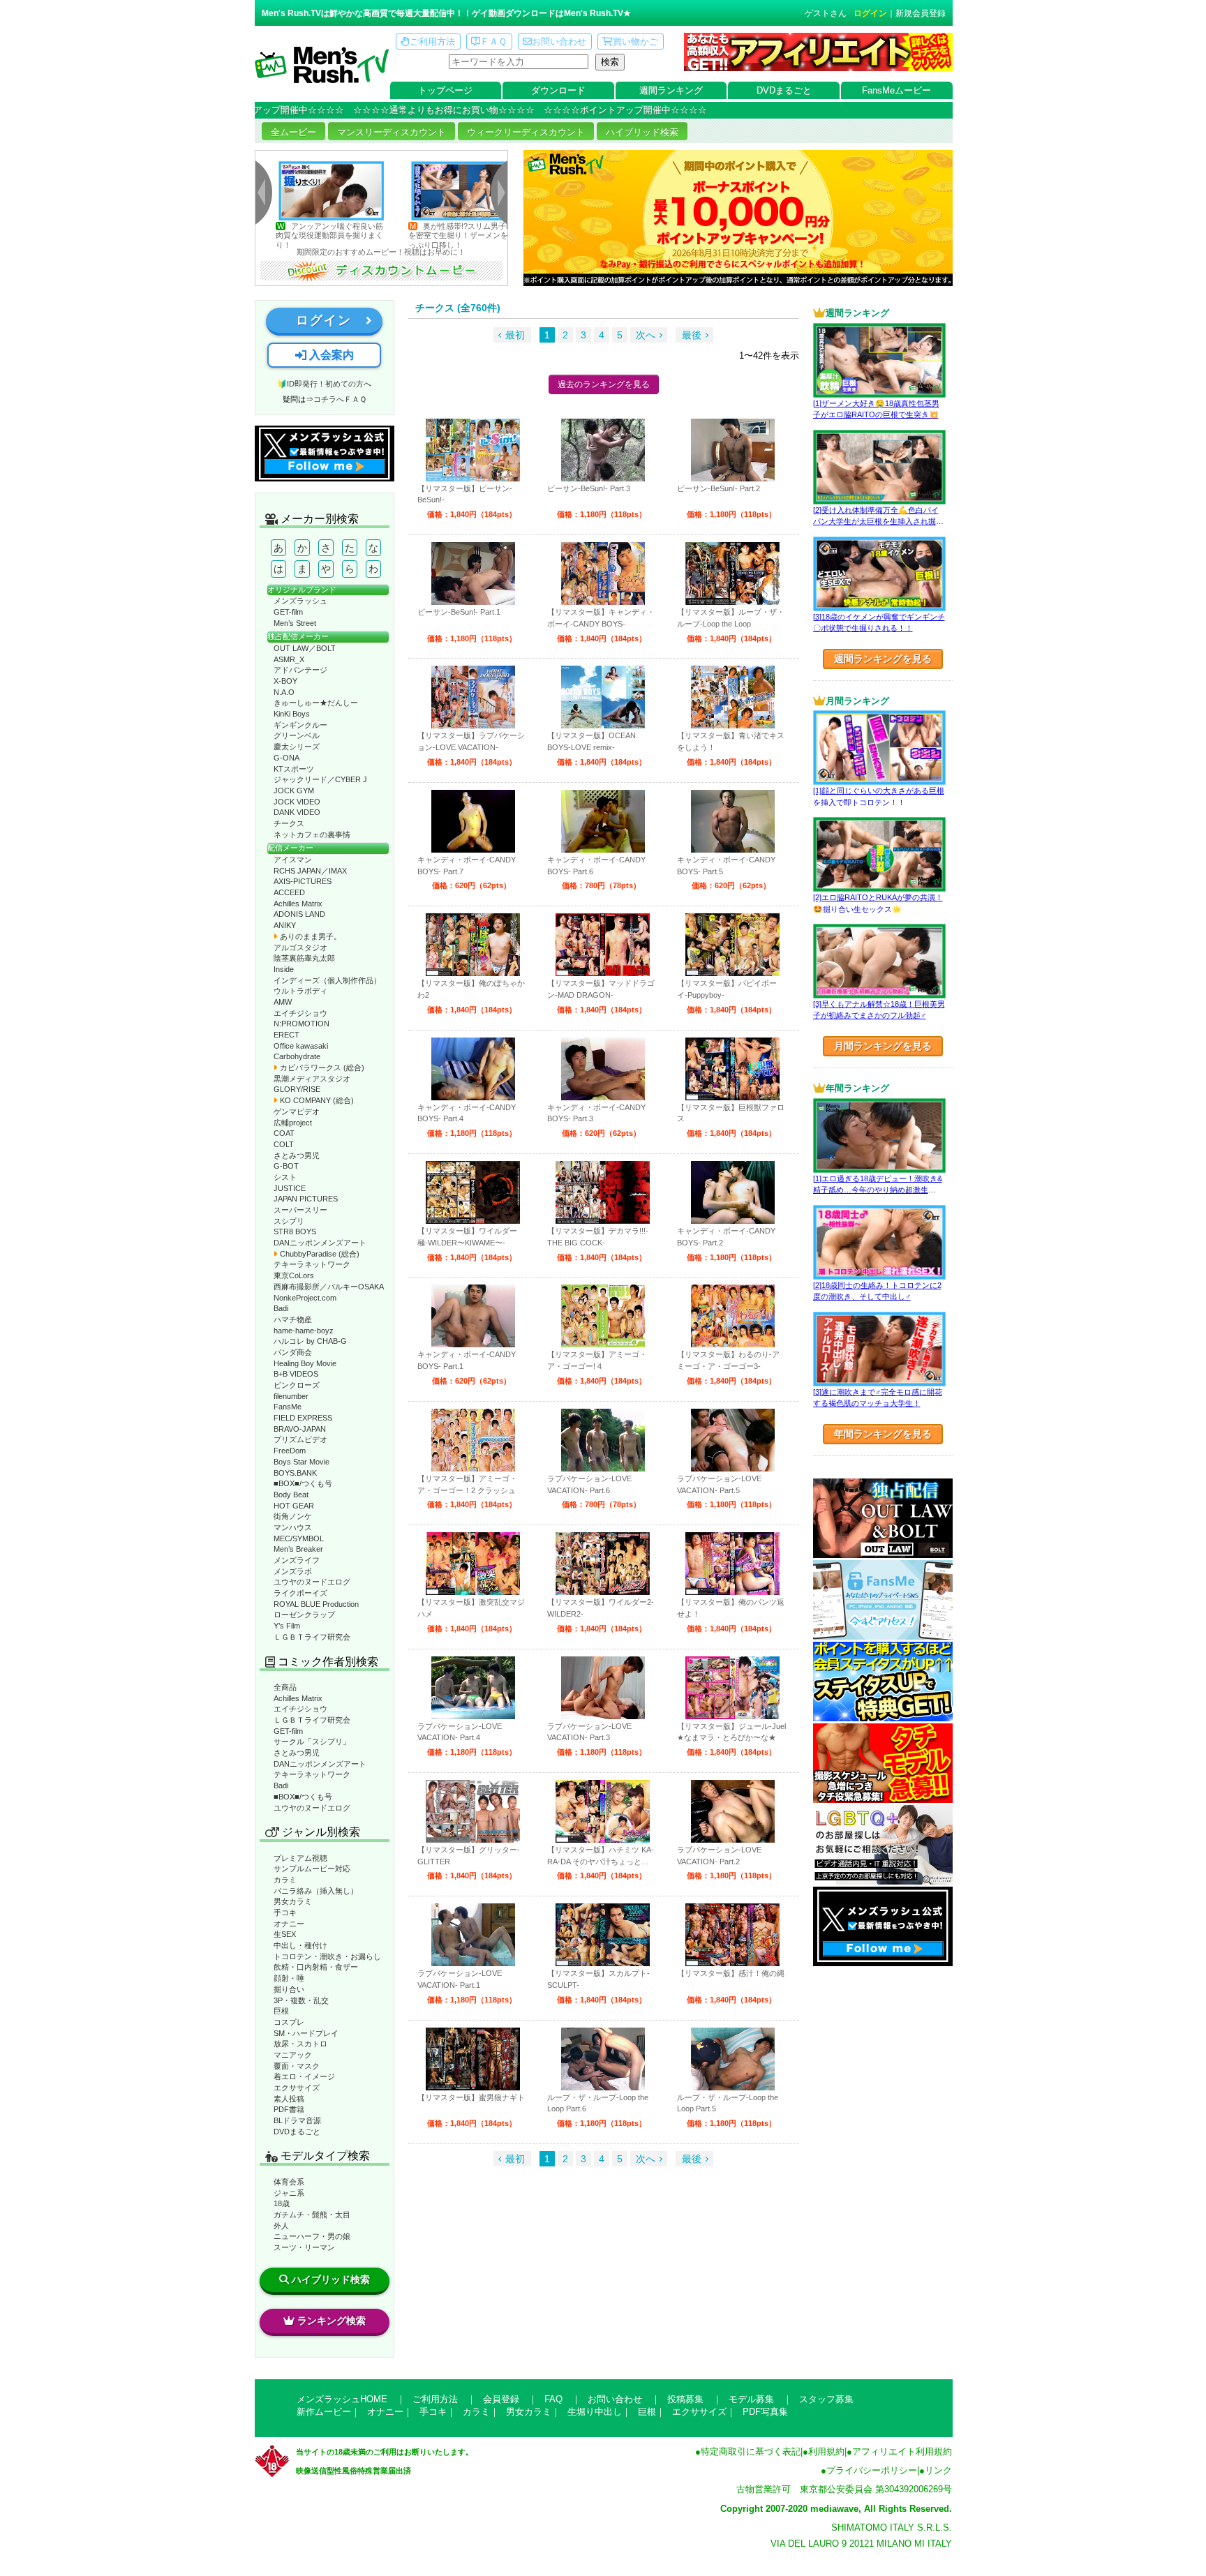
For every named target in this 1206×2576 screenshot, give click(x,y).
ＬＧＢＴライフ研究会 (312, 1637)
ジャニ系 (289, 2193)
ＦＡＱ (493, 42)
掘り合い (289, 1989)
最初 (515, 335)
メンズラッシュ (300, 601)
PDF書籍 (289, 2109)
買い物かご (635, 42)
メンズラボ (293, 1571)
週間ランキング (671, 90)
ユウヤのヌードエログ (312, 1582)
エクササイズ (297, 2088)
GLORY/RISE (297, 1089)
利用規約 (826, 2451)
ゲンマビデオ (297, 1111)
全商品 (285, 1687)
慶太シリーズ (297, 747)
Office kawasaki (301, 1046)
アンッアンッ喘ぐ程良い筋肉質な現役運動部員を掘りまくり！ (256, 235)
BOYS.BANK (295, 1473)
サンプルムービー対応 (312, 1869)
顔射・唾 (289, 1978)
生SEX (285, 1934)
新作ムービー (324, 2412)
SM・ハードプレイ (306, 2033)
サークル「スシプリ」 (312, 1742)
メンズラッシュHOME (342, 2399)
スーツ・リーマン (304, 2247)
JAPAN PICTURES (306, 1199)
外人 (281, 2226)
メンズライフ (297, 1560)
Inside (284, 969)
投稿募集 (685, 2399)
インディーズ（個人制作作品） (327, 980)
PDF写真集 (765, 2412)
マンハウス (293, 1527)
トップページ (445, 90)
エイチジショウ (300, 1013)
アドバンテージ (300, 670)
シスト (285, 1177)
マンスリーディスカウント (392, 132)
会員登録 (501, 2399)
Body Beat (291, 1495)
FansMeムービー (896, 90)
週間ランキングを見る (883, 659)
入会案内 (330, 355)
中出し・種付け (300, 1945)
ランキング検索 (332, 2321)
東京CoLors (294, 1275)
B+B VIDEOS (296, 1374)
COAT (284, 1133)
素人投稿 (289, 2099)
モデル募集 (751, 2399)
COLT (284, 1144)
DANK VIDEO (297, 812)
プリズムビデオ (300, 1439)
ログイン (870, 13)
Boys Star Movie (301, 1462)
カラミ (285, 1880)
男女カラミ (293, 1901)
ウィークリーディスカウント (526, 132)
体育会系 (289, 2182)
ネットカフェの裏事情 (312, 834)
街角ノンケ (293, 1516)
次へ (646, 335)
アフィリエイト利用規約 (902, 2451)
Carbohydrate (297, 1056)
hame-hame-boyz (304, 1331)
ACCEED (289, 892)
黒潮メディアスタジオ (312, 1079)
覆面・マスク (297, 2066)
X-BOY (285, 681)
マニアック (293, 2055)
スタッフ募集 (826, 2399)
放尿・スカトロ (300, 2044)
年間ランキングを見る (883, 1434)
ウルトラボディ (300, 991)
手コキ (285, 1912)
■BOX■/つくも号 (303, 1483)
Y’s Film (287, 1626)
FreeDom (290, 1451)
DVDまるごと (784, 90)
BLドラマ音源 (297, 2120)
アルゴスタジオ (300, 948)
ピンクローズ (297, 1385)
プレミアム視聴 (300, 1858)
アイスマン (293, 860)
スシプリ (289, 1221)
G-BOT (286, 1166)
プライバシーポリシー (872, 2470)
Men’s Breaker (298, 1549)
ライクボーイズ (300, 1593)
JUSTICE (290, 1188)
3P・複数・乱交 (301, 2000)
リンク (938, 2470)
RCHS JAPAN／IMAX (310, 871)
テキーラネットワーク (312, 1264)
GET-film (288, 612)
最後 (692, 335)
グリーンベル (297, 735)
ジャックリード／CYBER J (320, 779)
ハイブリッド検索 (642, 132)
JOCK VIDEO (297, 802)
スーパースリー (300, 1210)
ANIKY (285, 925)
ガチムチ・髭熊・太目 (312, 2215)
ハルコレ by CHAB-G (310, 1341)
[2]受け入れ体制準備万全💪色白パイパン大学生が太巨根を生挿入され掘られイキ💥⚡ (878, 522)
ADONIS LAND (299, 914)
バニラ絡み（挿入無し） (316, 1891)
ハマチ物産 (293, 1319)
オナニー (289, 1924)
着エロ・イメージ (304, 2076)
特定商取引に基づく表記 (751, 2451)
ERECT (286, 1035)
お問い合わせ (559, 42)
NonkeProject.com (305, 1298)
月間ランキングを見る (883, 1046)
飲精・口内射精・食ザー (316, 1967)
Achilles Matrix (298, 904)
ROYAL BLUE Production (316, 1604)
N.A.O (284, 692)
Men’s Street (295, 623)
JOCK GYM (294, 791)
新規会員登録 (921, 13)
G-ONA (286, 758)
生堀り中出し (595, 2412)
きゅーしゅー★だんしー (316, 703)
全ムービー (293, 132)
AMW (283, 1002)
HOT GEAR (294, 1506)
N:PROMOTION (301, 1024)
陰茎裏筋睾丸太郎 (304, 958)
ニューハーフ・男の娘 (312, 2236)
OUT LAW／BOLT (305, 648)
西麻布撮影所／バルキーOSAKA (329, 1287)
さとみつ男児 (297, 1155)
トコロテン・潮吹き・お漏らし (327, 1956)
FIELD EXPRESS (303, 1418)
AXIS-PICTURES (303, 881)
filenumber (291, 1396)
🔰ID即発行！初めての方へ (324, 384)
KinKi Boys (292, 714)
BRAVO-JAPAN (300, 1429)
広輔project (293, 1123)
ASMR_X (289, 659)
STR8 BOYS (295, 1231)
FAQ (553, 2399)
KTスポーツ (294, 769)
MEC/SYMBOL (299, 1538)
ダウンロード (558, 90)
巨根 (281, 2011)
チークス (289, 823)
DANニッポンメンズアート (320, 1243)
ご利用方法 (432, 42)
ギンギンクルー (300, 725)
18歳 (282, 2203)
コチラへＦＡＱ (340, 399)
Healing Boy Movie (305, 1363)
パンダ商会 (293, 1352)
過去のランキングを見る (604, 384)
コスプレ (289, 2022)
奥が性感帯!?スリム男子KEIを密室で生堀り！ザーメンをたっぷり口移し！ (390, 235)
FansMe (288, 1407)
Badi (281, 1308)
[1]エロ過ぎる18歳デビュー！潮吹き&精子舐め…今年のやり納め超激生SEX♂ (878, 1190)
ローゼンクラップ (304, 1615)
